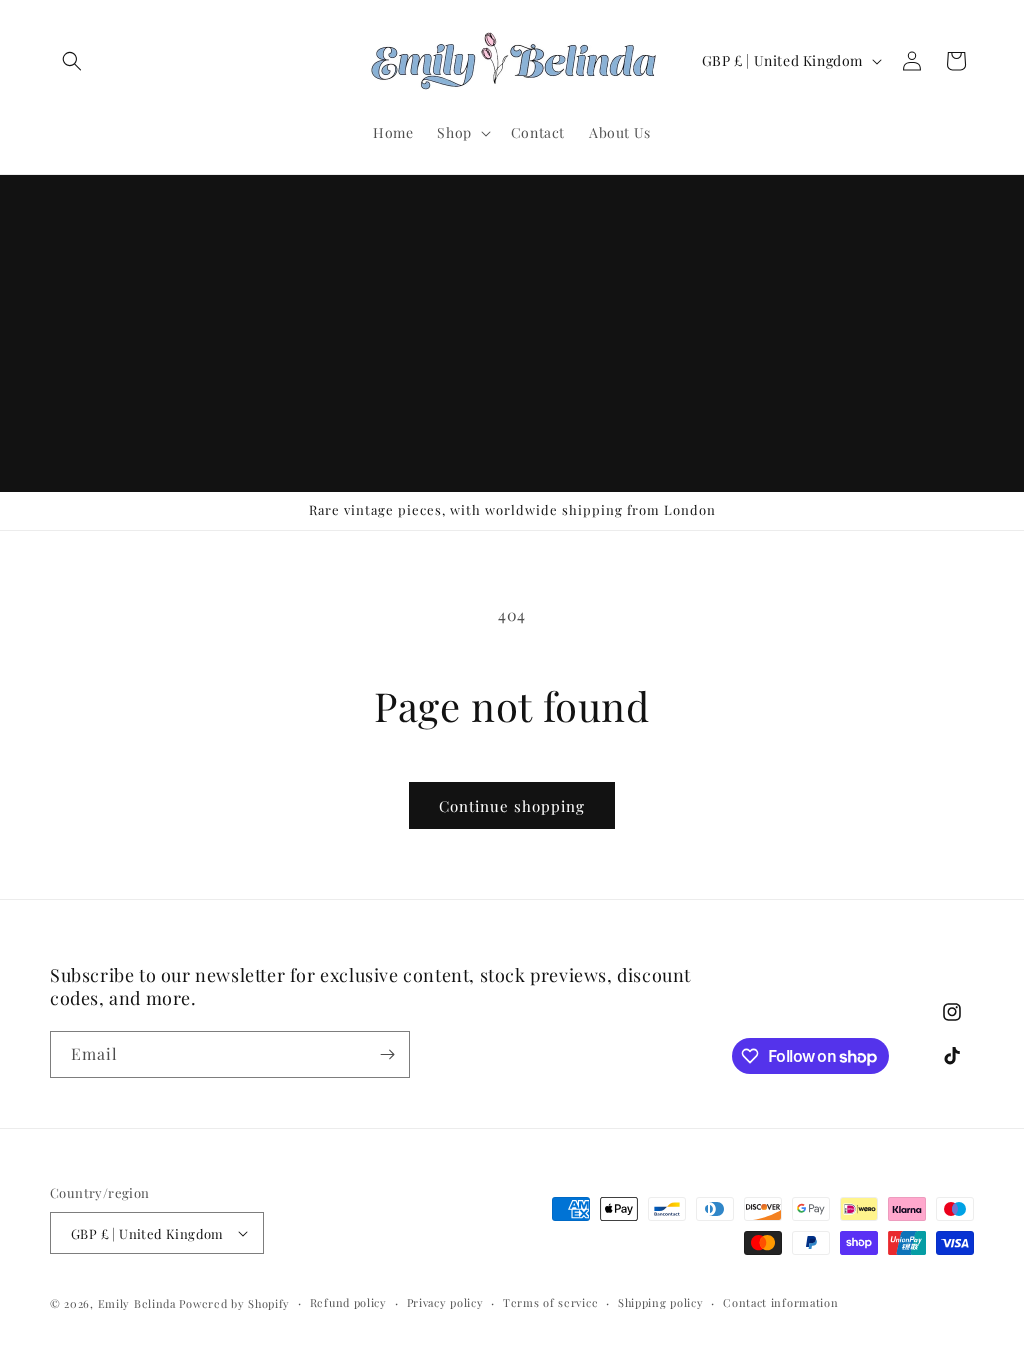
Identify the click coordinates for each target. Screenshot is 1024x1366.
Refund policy (348, 1302)
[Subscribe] (387, 1054)
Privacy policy (445, 1302)
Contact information (780, 1302)
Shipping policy (661, 1302)
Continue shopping (512, 806)
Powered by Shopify (234, 1303)
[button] (72, 61)
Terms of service (550, 1302)
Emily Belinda (137, 1303)
